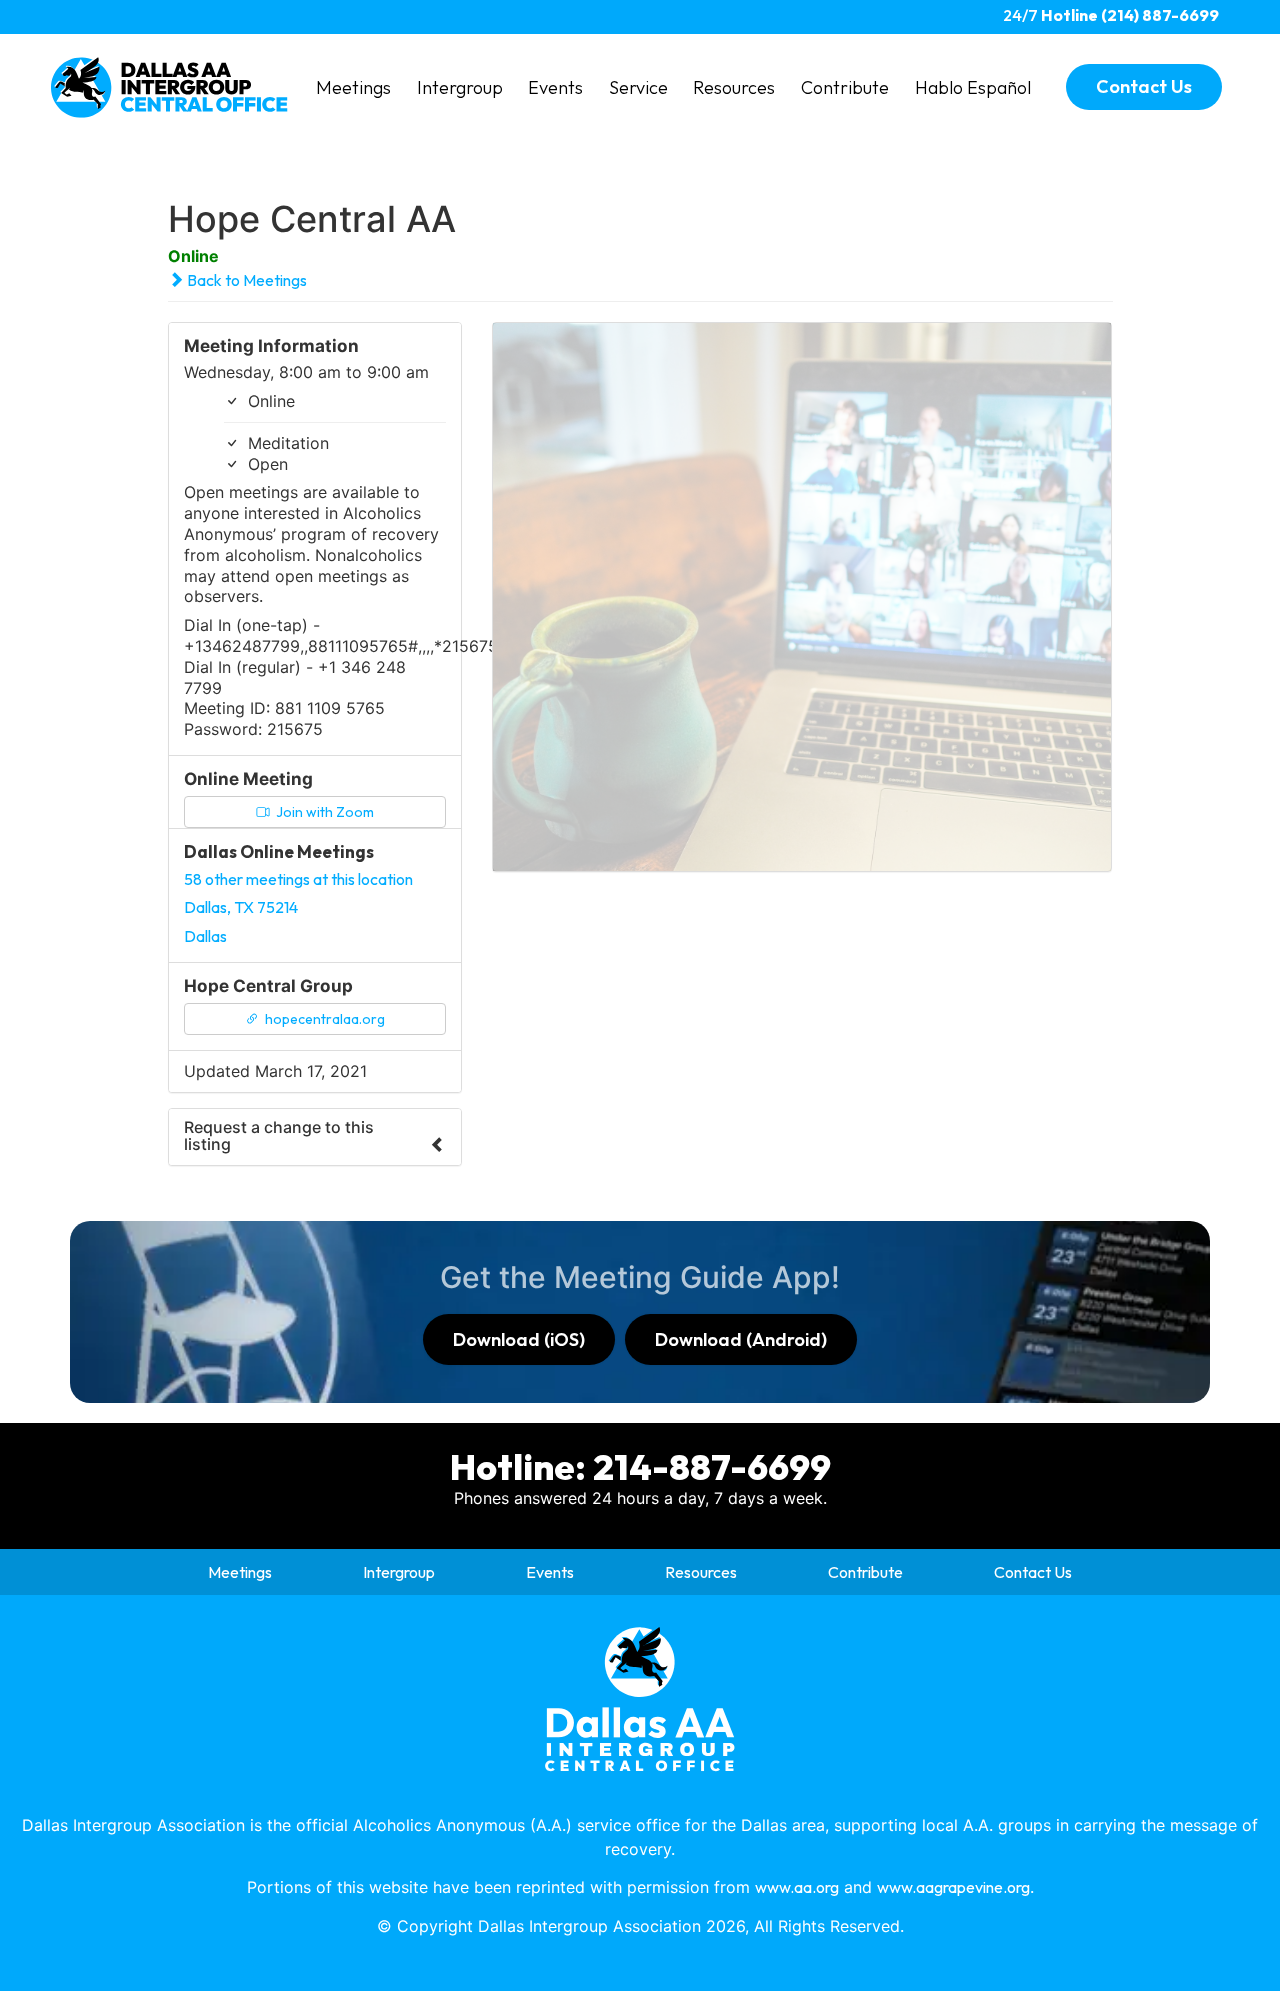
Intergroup (460, 87)
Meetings (353, 87)
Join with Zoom (323, 812)
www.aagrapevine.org (953, 1887)
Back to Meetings (245, 280)
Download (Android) (741, 1339)
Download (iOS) (519, 1339)
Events (555, 87)
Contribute (845, 87)
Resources (734, 87)
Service (638, 87)
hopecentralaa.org (323, 1019)
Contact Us (1033, 1572)
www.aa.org (797, 1887)
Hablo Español (973, 87)
